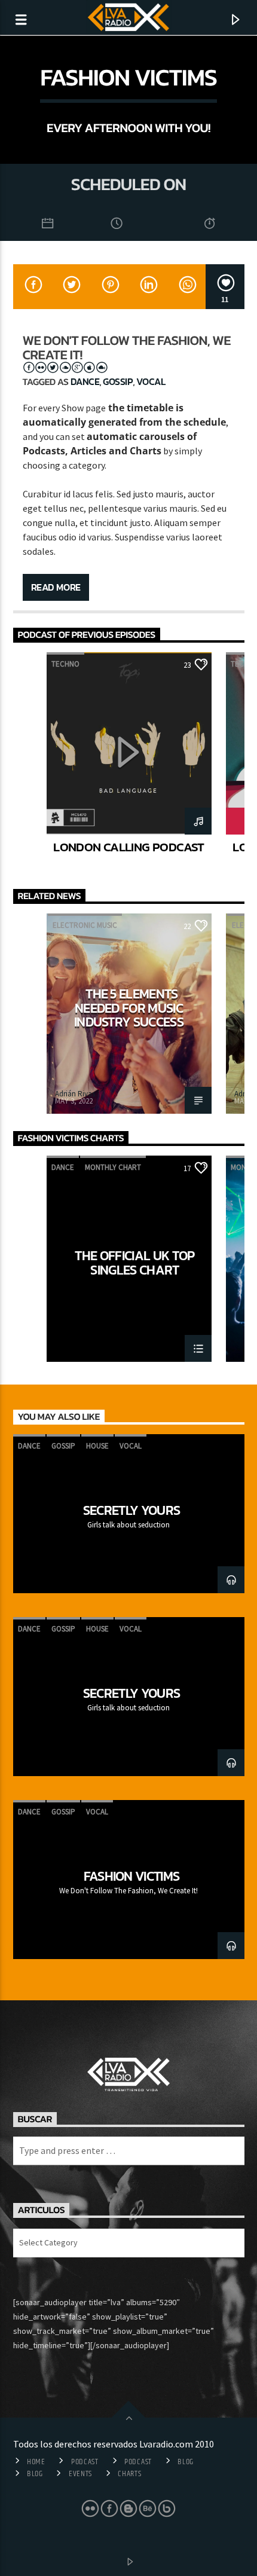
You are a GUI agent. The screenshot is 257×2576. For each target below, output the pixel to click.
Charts (129, 2474)
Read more (56, 587)
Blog (186, 2462)
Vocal (151, 381)
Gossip (118, 381)
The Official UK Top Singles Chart (134, 1262)
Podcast (85, 2462)
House (97, 1446)
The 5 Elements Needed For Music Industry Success (129, 1008)
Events (80, 2474)
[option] (129, 762)
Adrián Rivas (75, 1094)
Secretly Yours (132, 1510)
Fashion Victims (132, 1876)
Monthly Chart (113, 1167)
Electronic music (85, 925)
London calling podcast (128, 847)
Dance (85, 381)
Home (36, 2462)
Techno (65, 664)
